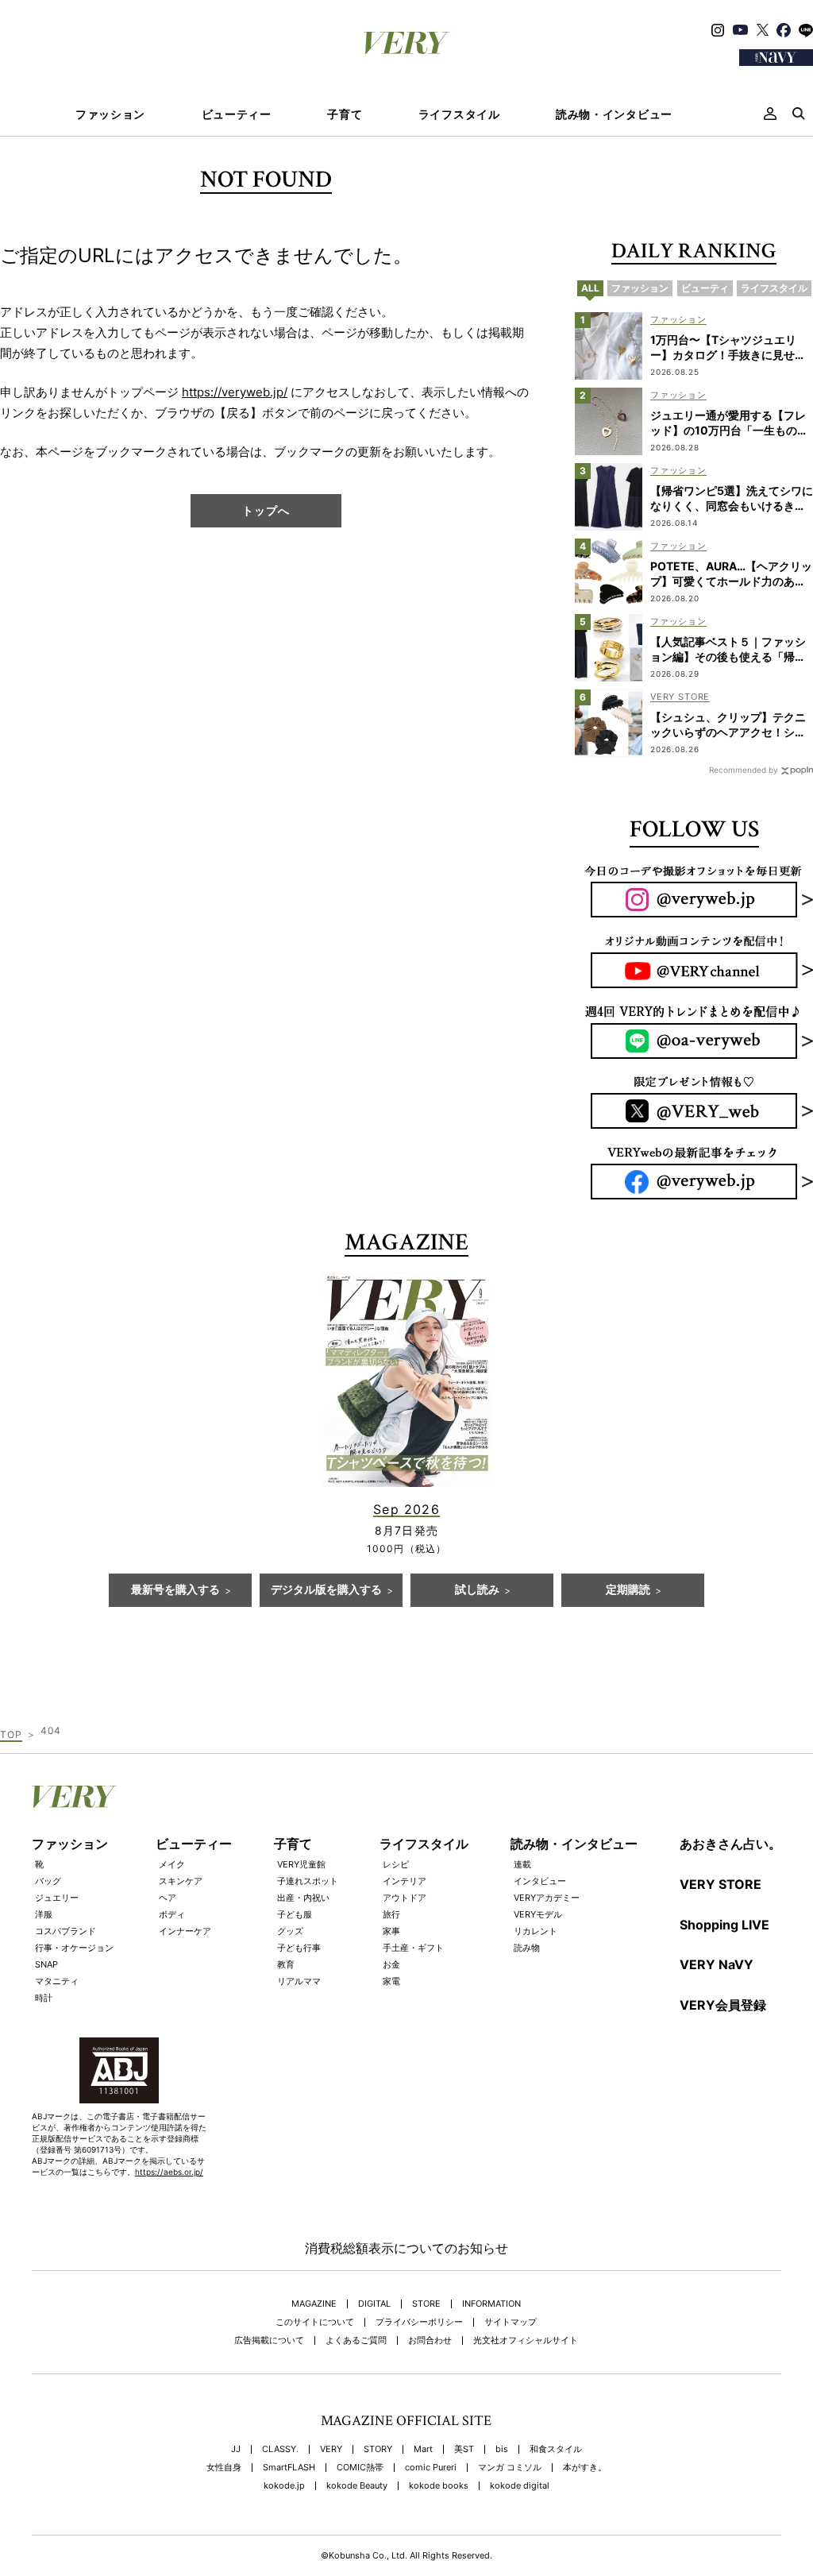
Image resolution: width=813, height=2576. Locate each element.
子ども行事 (299, 1948)
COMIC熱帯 (360, 2468)
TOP (11, 1734)
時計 (44, 1998)
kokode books (439, 2486)
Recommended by (744, 770)
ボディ (172, 1914)
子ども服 (295, 1914)
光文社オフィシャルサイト (526, 2340)
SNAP (46, 1964)
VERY (331, 2449)
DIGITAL (374, 2304)
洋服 (44, 1914)
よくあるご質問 (356, 2340)
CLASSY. (280, 2449)
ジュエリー (57, 1898)
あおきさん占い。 (730, 1844)
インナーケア (185, 1931)
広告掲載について (269, 2340)
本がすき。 (585, 2468)
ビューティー (237, 114)
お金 (391, 1964)
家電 (391, 1981)
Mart (423, 2449)
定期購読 (628, 1590)
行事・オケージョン (74, 1948)
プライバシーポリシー (419, 2322)
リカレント (536, 1931)
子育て (345, 114)
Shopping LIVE (724, 1925)
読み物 (527, 1948)
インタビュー (540, 1881)
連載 (522, 1864)
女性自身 (224, 2468)
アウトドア (405, 1898)
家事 (391, 1931)
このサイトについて (315, 2322)
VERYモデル (538, 1914)
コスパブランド (66, 1931)
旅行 (391, 1914)
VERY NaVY (717, 1964)
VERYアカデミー (547, 1898)
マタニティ (57, 1981)
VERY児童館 (301, 1864)
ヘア (168, 1898)
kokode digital (520, 2486)
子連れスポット (308, 1881)
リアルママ (299, 1981)
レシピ (396, 1864)
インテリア (405, 1881)
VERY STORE (721, 1884)
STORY (378, 2449)
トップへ (266, 510)
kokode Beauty (357, 2486)
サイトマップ (511, 2322)
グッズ (290, 1931)
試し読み (477, 1590)
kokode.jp (284, 2486)
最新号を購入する (175, 1590)
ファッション (110, 114)
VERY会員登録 (723, 2005)
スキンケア (181, 1881)
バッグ (48, 1881)
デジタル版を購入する (326, 1590)
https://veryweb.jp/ (235, 392)
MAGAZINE (314, 2304)
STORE (426, 2304)
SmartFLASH (289, 2468)
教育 (286, 1964)
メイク (172, 1864)
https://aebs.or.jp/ (169, 2172)
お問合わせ (430, 2340)
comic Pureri (431, 2468)
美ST (464, 2449)
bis (502, 2449)
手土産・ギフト (413, 1948)
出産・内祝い (303, 1898)
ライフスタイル (459, 114)
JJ (236, 2449)
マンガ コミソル (510, 2468)
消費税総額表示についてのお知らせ (406, 2248)
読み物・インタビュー (614, 114)
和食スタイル (556, 2449)
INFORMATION (491, 2304)
